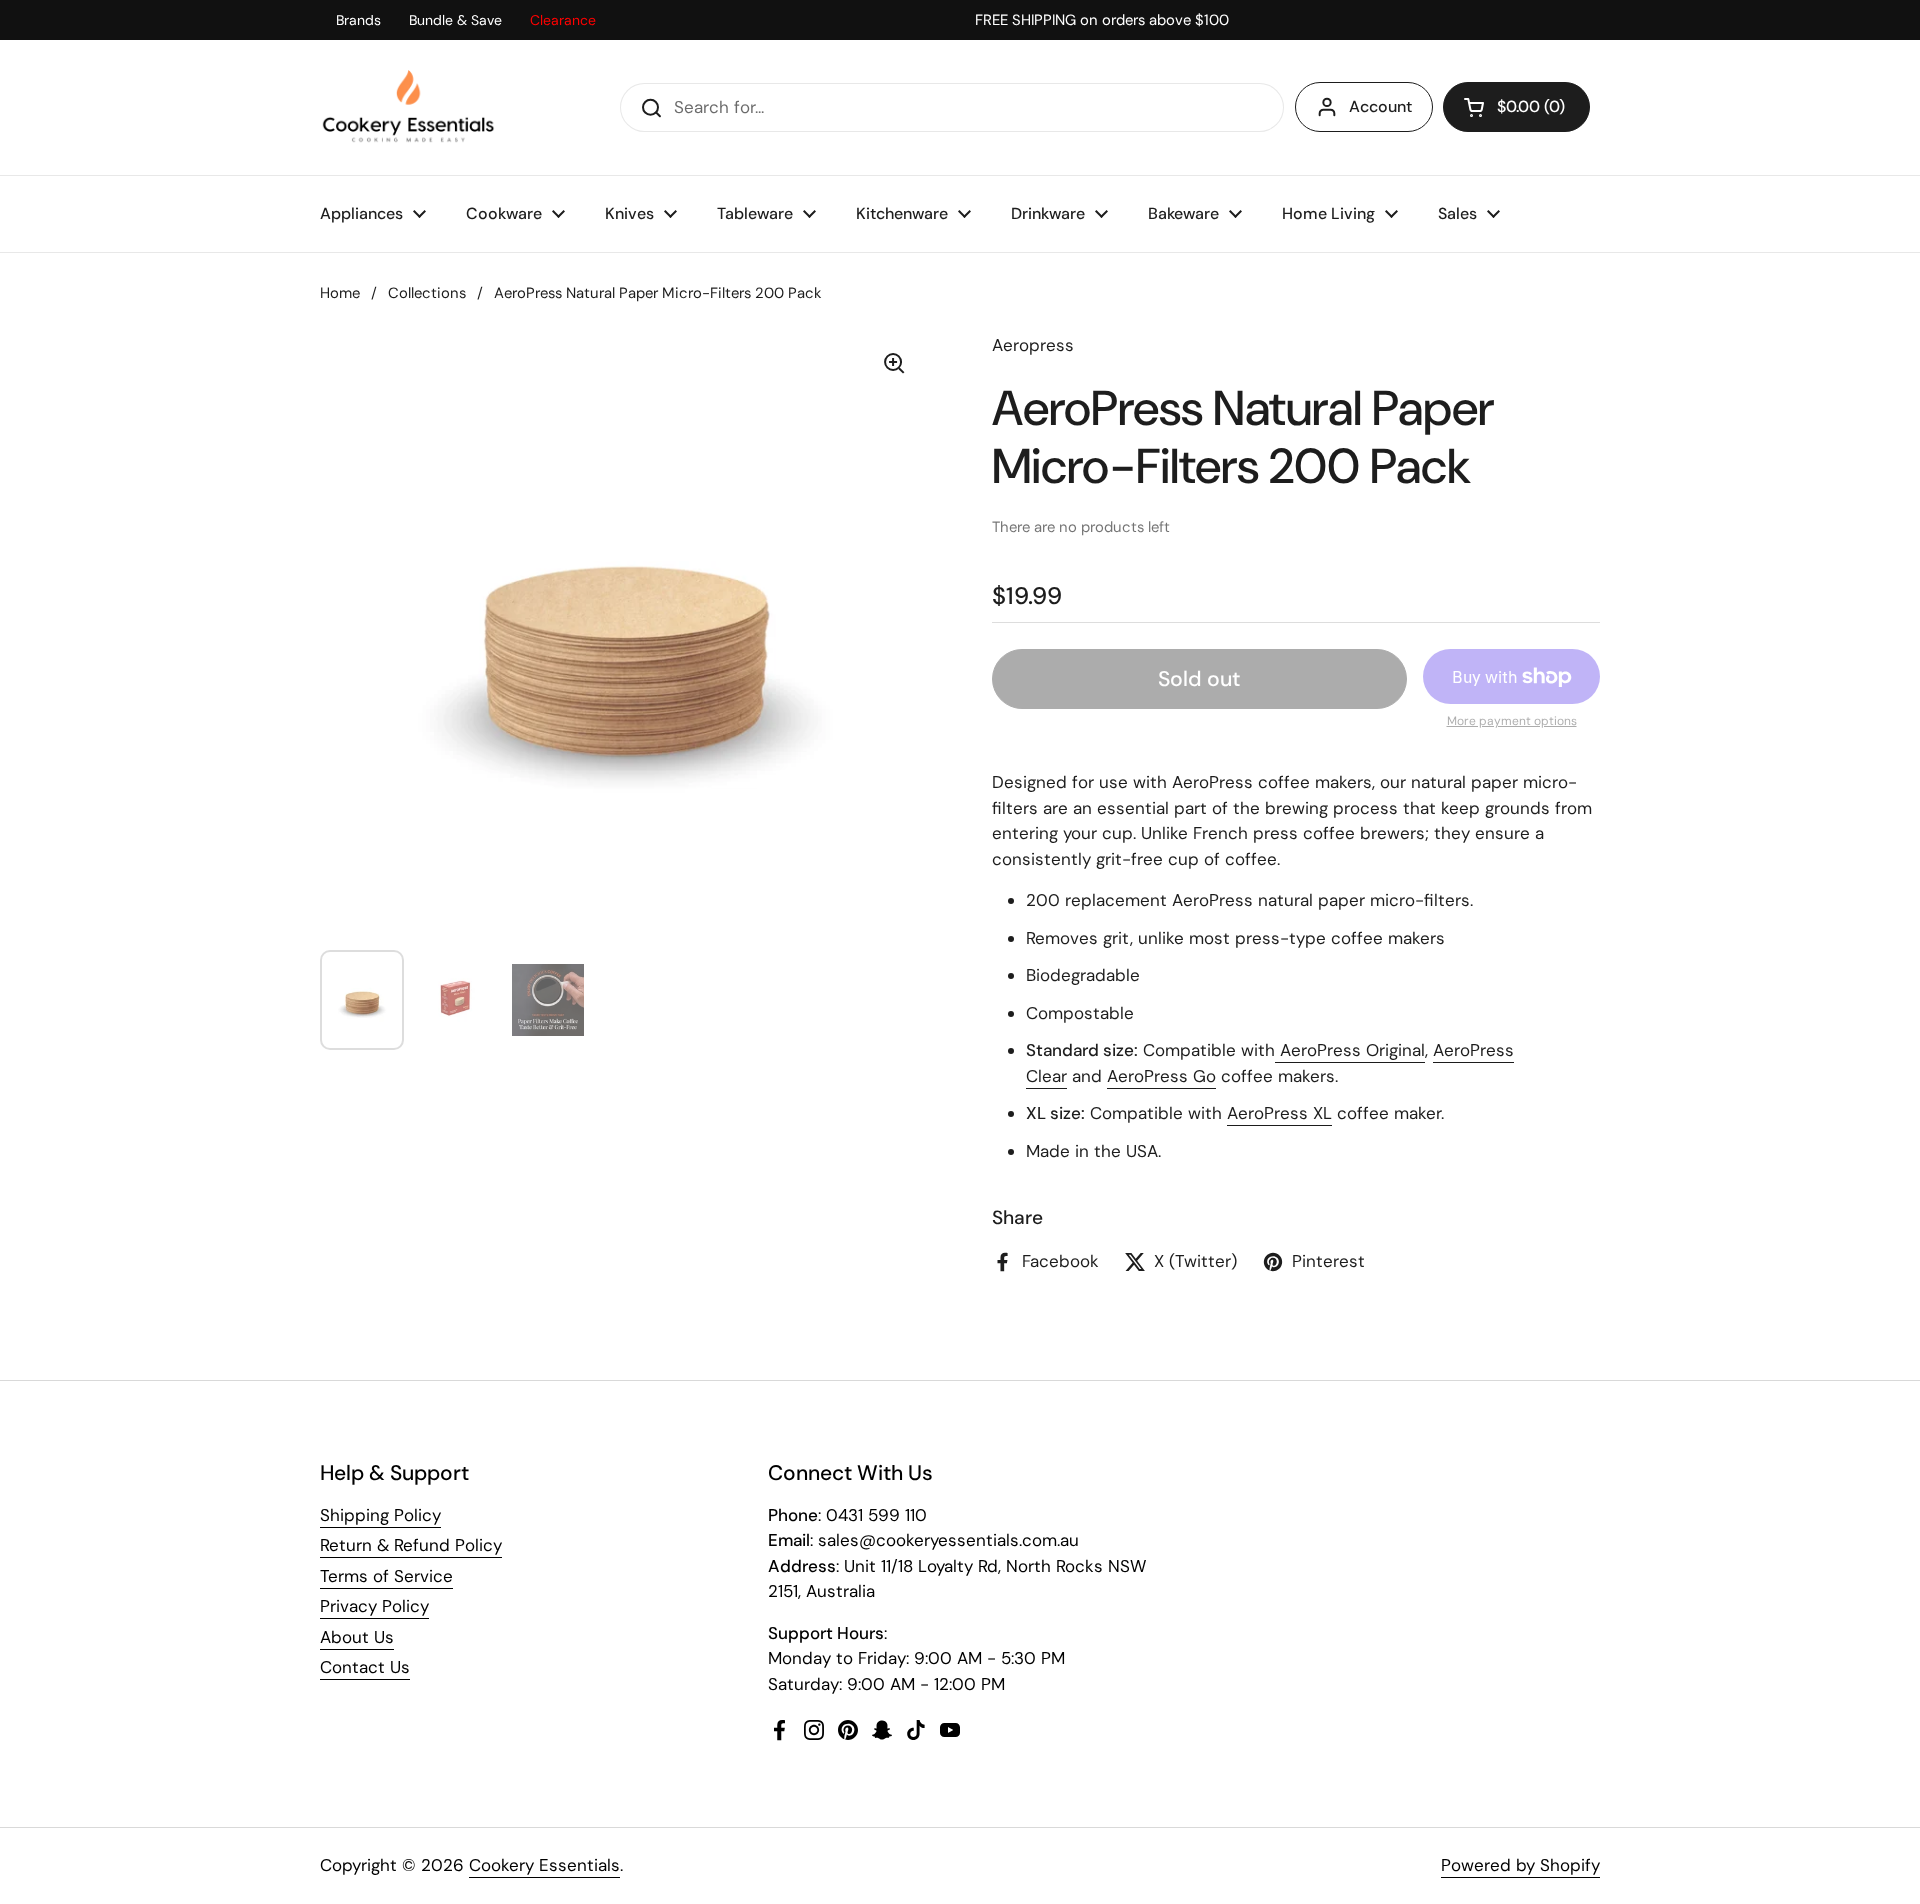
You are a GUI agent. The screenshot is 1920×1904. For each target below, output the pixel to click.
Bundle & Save (455, 20)
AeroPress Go (1161, 1076)
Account (1380, 106)
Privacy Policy (374, 1606)
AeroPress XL (1279, 1113)
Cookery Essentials (544, 1865)
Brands (358, 20)
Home (340, 293)
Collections (427, 293)
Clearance (563, 20)
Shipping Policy (380, 1515)
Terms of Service (386, 1576)
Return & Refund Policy (411, 1545)
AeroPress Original (1350, 1050)
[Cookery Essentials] (409, 107)
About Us (357, 1637)
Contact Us (365, 1667)
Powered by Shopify (1520, 1865)
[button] (1516, 107)
